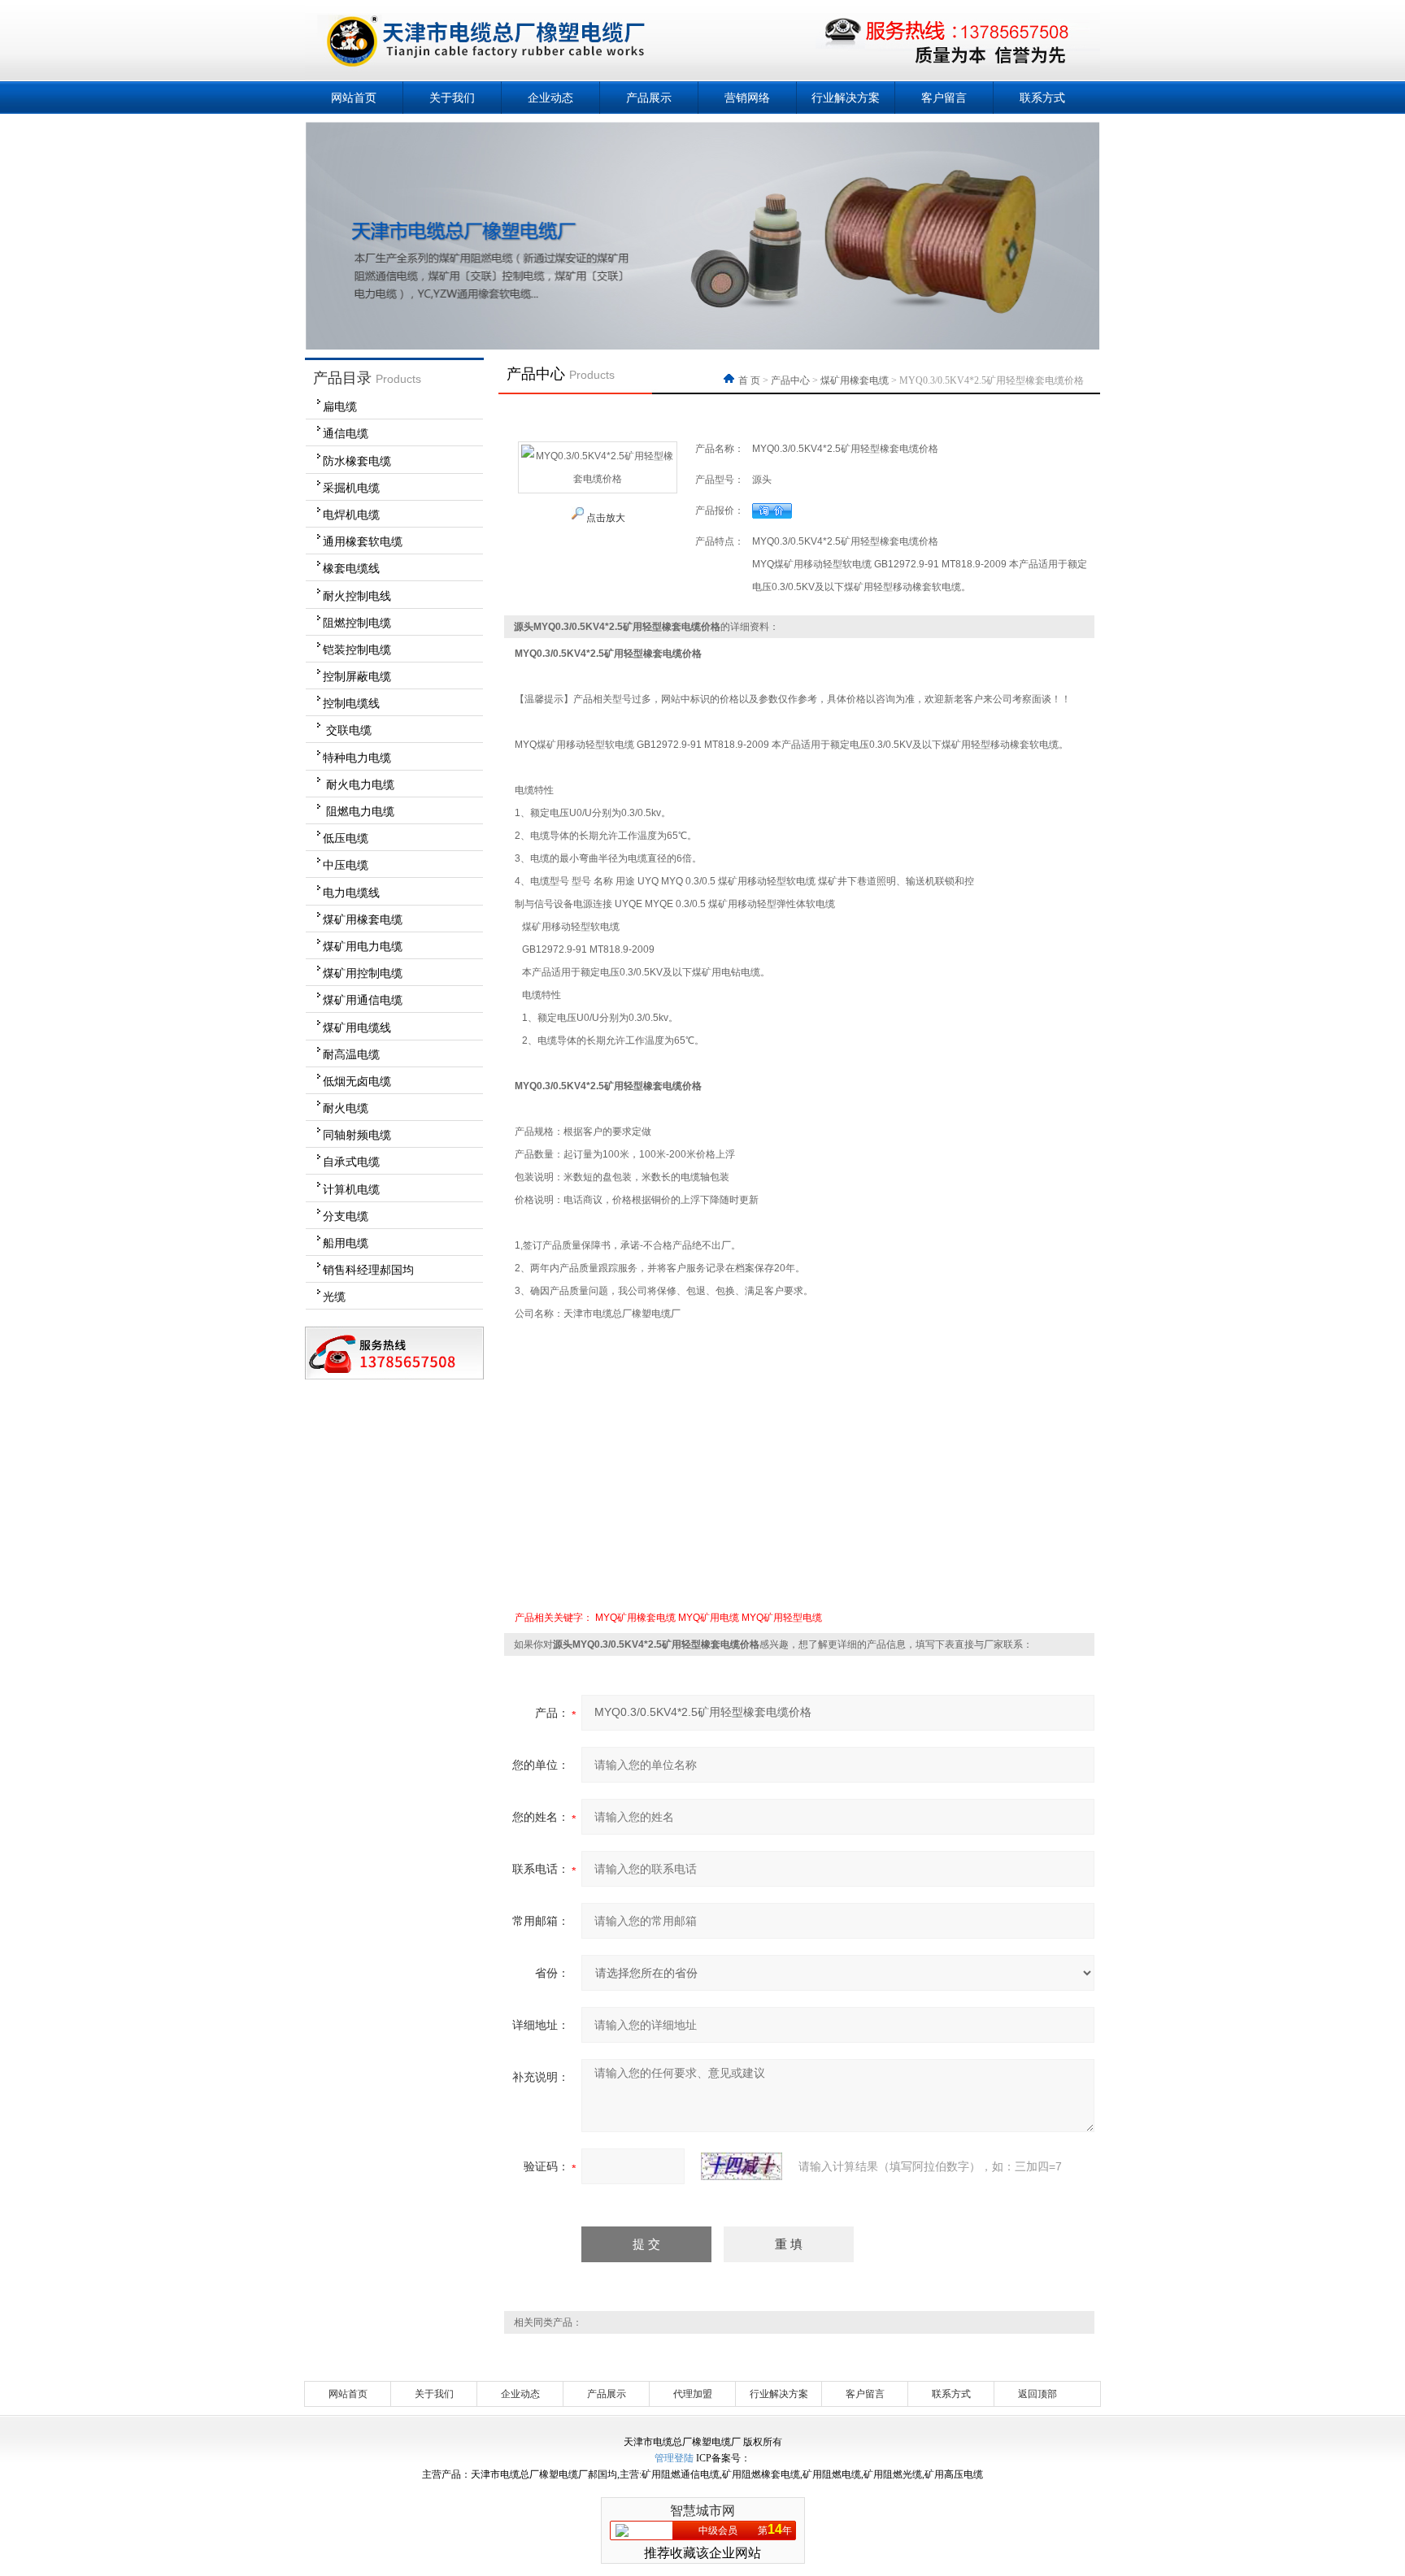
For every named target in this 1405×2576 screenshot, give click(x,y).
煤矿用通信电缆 (363, 1000)
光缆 (334, 1297)
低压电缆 (346, 838)
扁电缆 (340, 406)
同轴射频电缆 (357, 1135)
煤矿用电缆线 (357, 1027)
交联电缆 (347, 730)
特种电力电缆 (357, 758)
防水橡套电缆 (357, 461)
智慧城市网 (702, 2511)
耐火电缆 (346, 1108)
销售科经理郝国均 (368, 1270)
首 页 (750, 380)
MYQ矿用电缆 (709, 1618)
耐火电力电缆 (359, 784)
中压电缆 (346, 865)
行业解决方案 (846, 98)
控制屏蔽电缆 (357, 676)
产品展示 (649, 98)
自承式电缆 (351, 1162)
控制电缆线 (351, 703)
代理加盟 (693, 2394)
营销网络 (747, 98)
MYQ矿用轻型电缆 (782, 1618)
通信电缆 (346, 433)
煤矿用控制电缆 (363, 973)
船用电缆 (346, 1243)
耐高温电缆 (351, 1054)
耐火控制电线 (357, 596)
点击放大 (605, 518)
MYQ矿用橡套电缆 (635, 1618)
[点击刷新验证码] (742, 2166)
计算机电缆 (351, 1189)
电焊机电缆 (351, 515)
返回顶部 (1037, 2394)
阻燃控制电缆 (357, 623)
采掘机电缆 (351, 488)
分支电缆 (346, 1216)
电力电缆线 (351, 893)
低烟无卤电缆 (357, 1081)
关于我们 (452, 98)
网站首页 (354, 98)
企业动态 (550, 98)
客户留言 (944, 98)
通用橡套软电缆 (363, 541)
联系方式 (1042, 98)
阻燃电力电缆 (359, 811)
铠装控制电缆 (357, 649)
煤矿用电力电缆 (363, 946)
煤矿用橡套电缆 (363, 919)
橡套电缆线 (351, 568)
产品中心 (790, 380)
